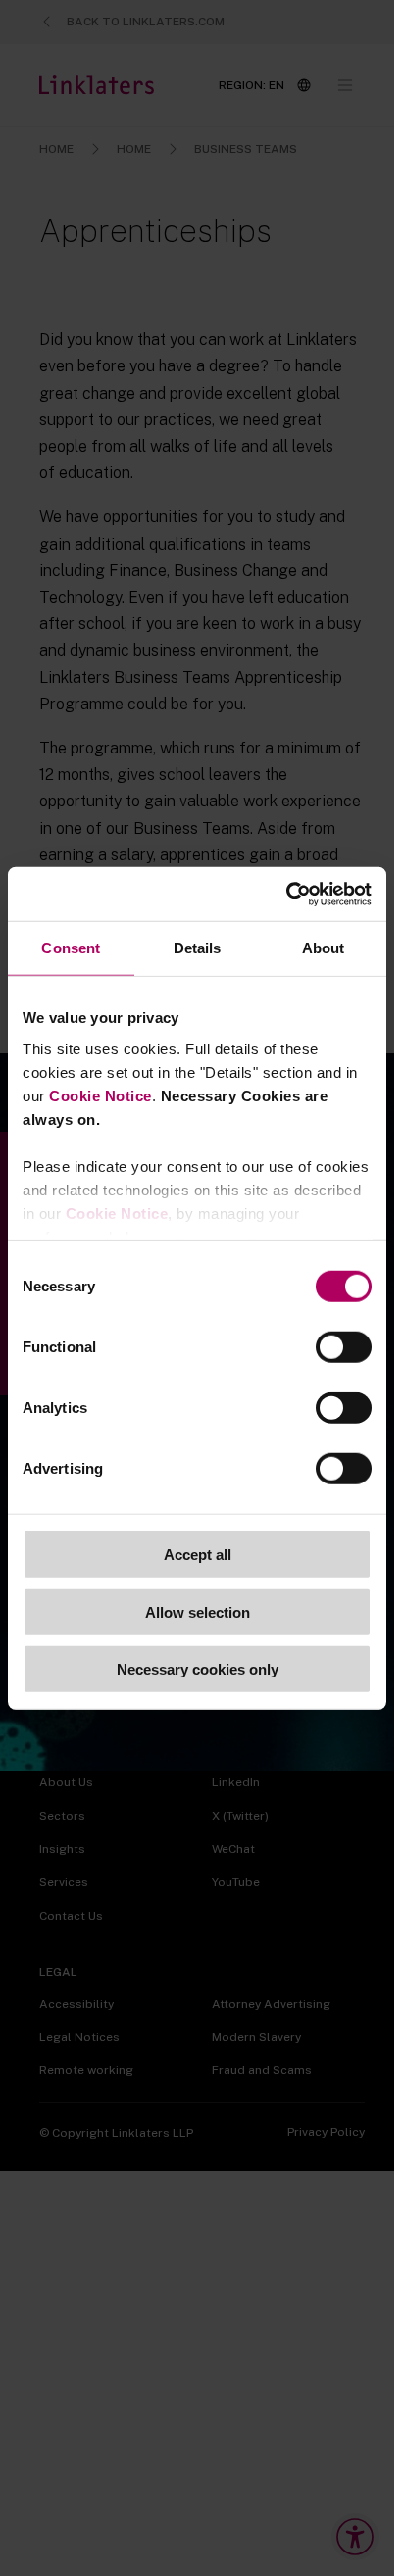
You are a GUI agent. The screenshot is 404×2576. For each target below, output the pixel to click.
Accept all (198, 1555)
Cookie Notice (101, 1095)
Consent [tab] (71, 948)
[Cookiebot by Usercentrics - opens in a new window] (286, 894)
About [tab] (324, 948)
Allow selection (198, 1611)
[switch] (344, 1347)
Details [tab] (198, 948)
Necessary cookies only (198, 1669)
